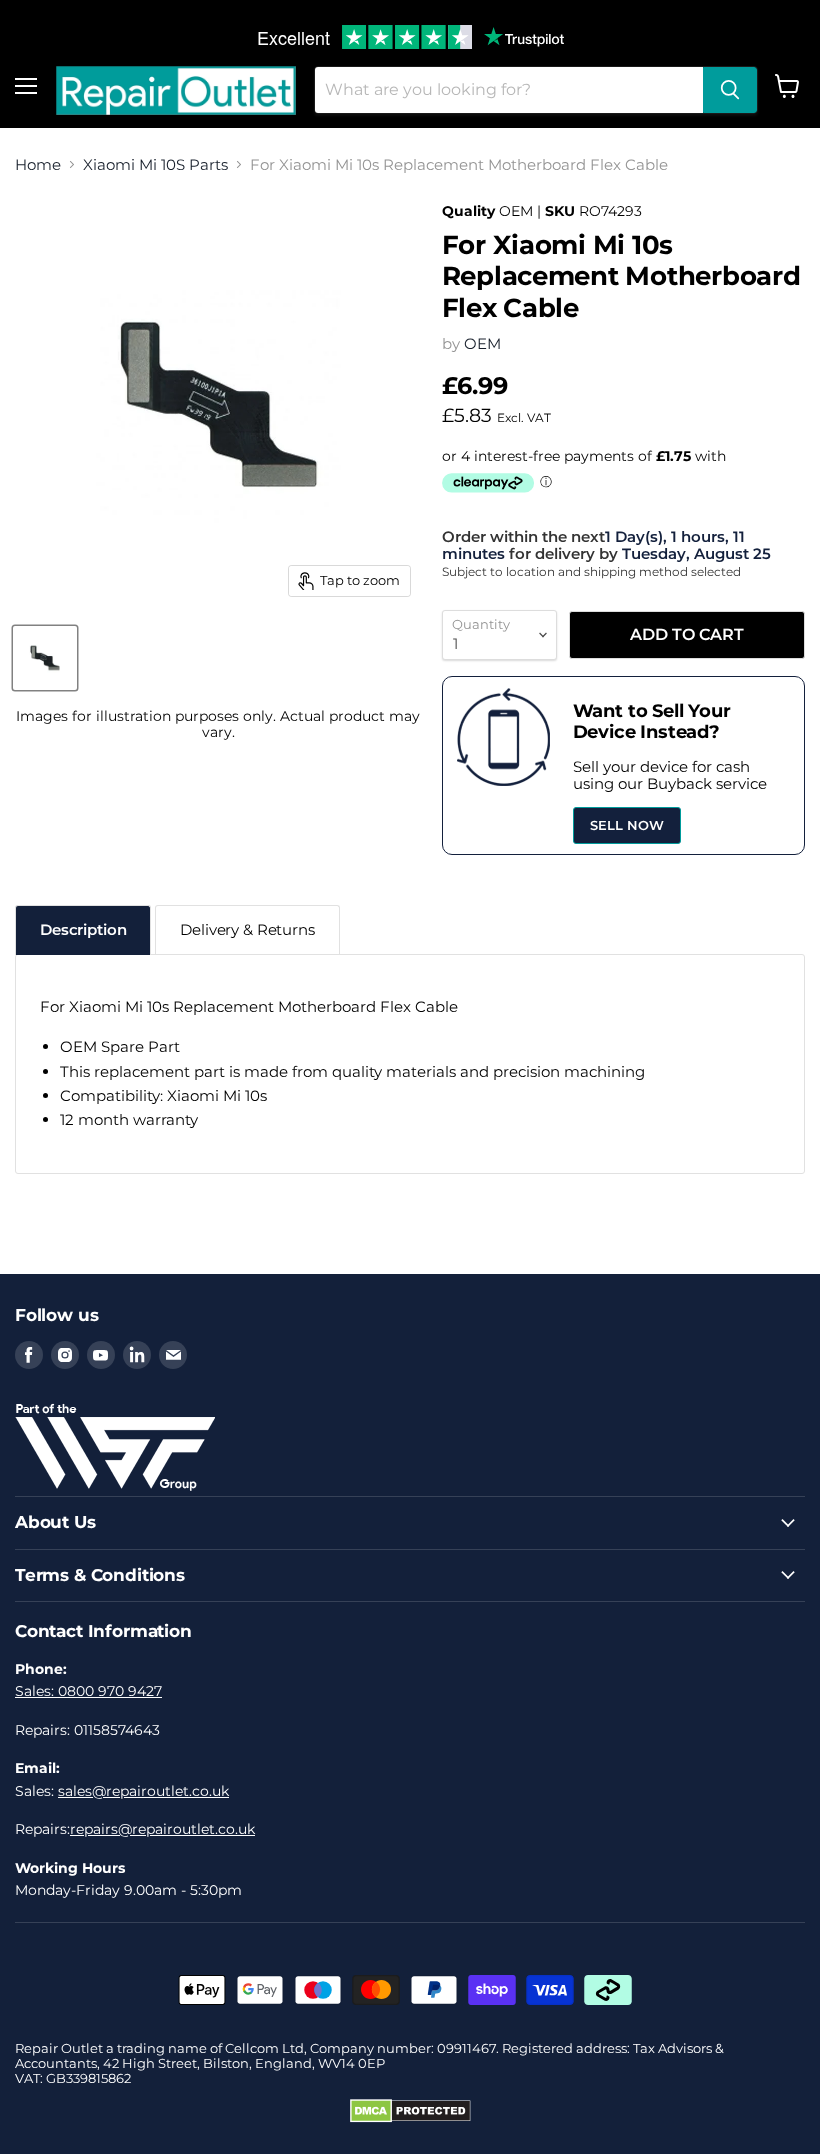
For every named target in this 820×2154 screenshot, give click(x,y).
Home (38, 164)
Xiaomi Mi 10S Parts (155, 164)
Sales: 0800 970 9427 (88, 1691)
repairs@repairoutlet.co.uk (162, 1829)
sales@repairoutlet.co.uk (143, 1791)
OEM (482, 343)
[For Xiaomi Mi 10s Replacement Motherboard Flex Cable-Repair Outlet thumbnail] (45, 658)
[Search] (730, 90)
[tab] (83, 929)
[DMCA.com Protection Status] (410, 2118)
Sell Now (627, 825)
